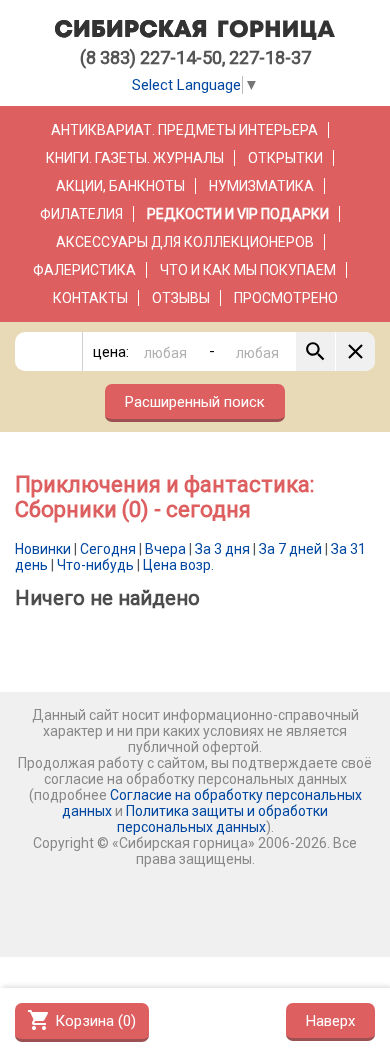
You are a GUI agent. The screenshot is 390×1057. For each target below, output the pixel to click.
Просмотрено (286, 298)
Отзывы (181, 298)
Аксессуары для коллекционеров (185, 242)
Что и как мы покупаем (248, 270)
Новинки (43, 549)
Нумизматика (261, 186)
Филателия (81, 214)
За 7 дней (290, 549)
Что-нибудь (95, 565)
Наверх (330, 1021)
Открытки (285, 158)
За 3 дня (222, 549)
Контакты (90, 298)
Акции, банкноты (120, 186)
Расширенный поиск (195, 402)
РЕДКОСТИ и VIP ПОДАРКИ (238, 214)
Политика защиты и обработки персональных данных (223, 819)
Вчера (165, 549)
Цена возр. (178, 565)
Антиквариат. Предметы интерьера (184, 130)
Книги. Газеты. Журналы (135, 158)
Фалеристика (84, 270)
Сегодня (108, 549)
